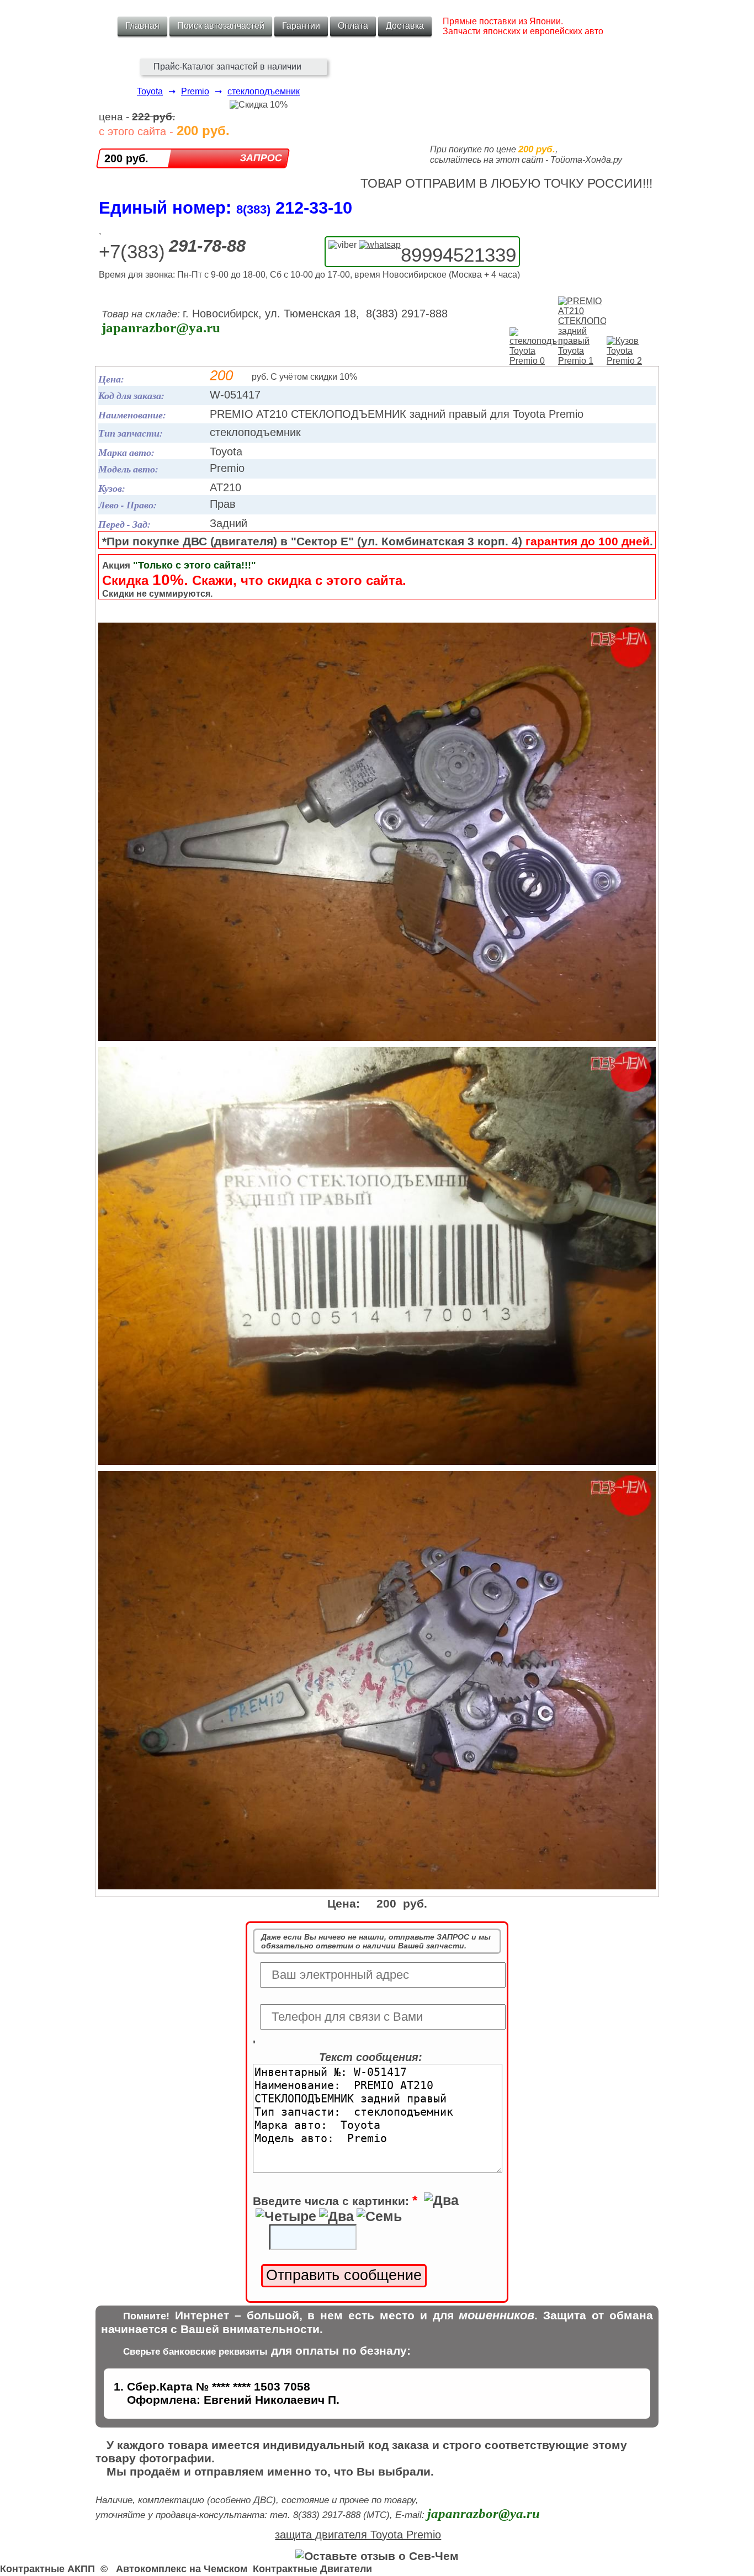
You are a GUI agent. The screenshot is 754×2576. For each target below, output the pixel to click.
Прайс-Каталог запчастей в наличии (227, 67)
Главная (142, 26)
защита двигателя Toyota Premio (358, 2535)
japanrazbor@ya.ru (161, 328)
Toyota (150, 91)
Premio (195, 91)
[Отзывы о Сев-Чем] (377, 2556)
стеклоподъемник (264, 91)
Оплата (353, 26)
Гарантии (301, 26)
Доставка (405, 26)
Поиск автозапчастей (221, 26)
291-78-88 (207, 246)
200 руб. (126, 158)
